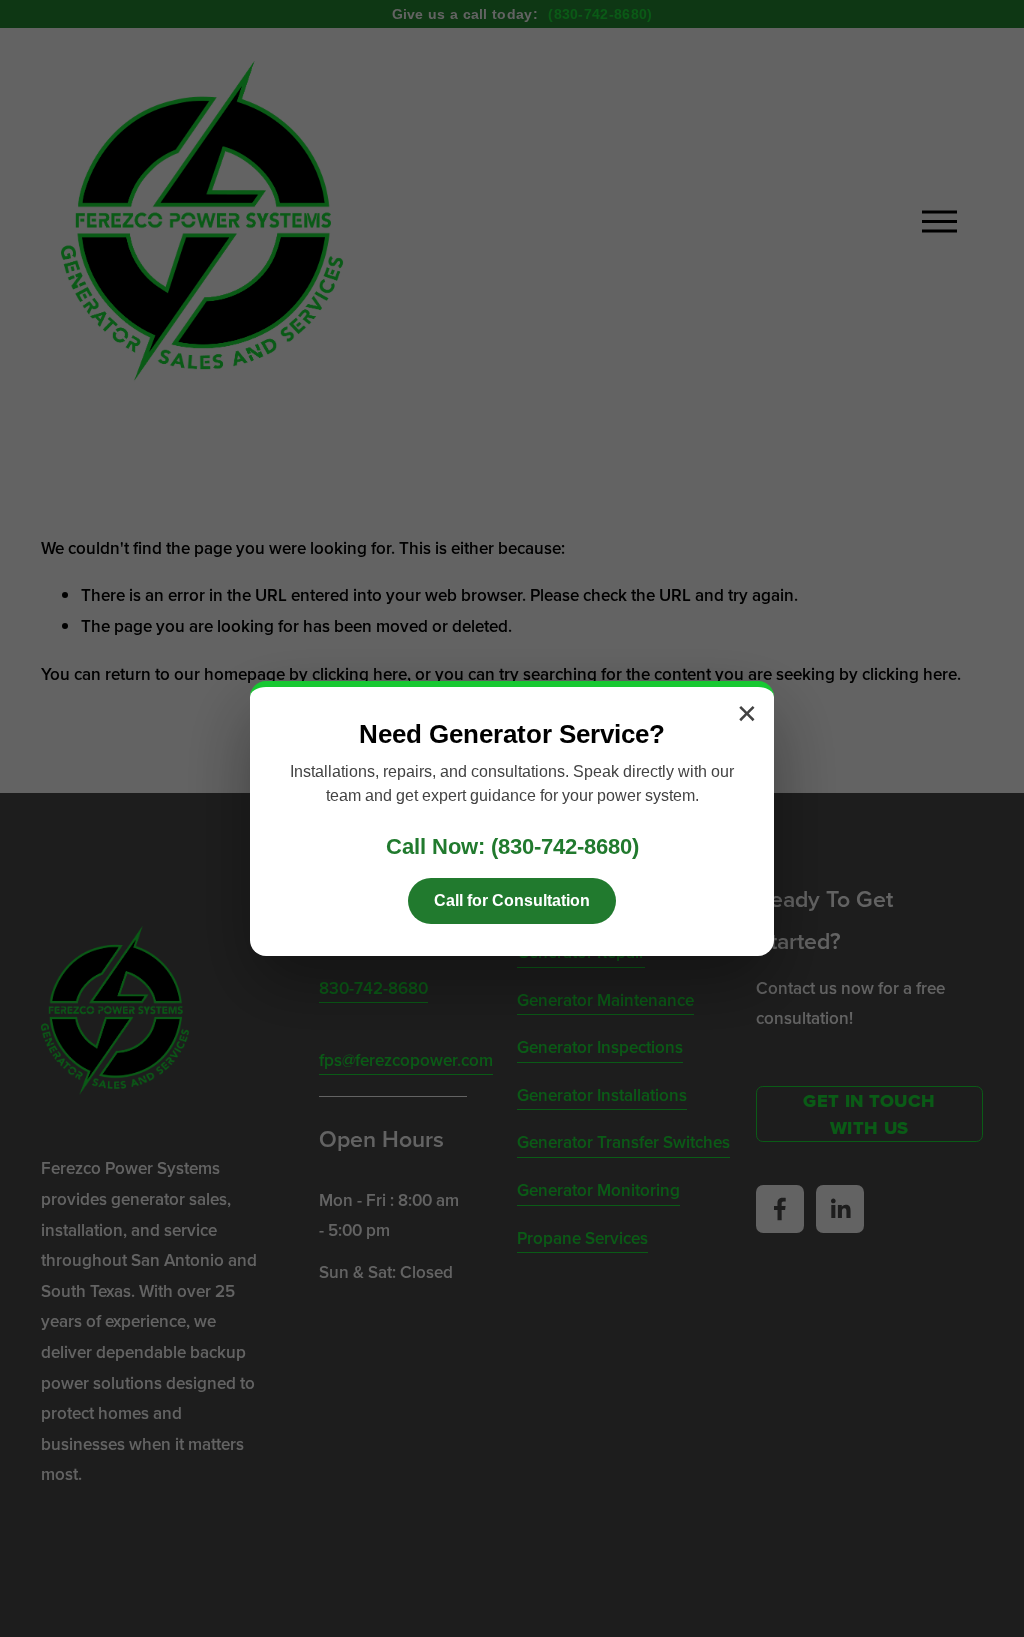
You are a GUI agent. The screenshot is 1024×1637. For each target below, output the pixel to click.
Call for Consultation (512, 900)
